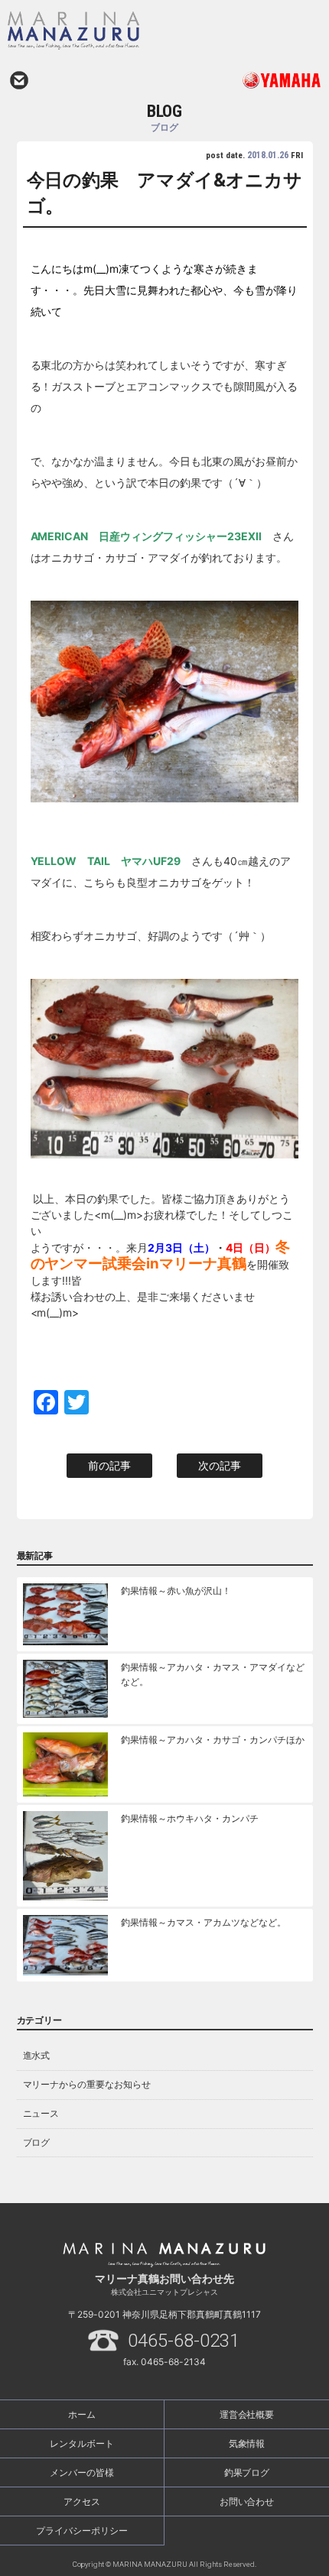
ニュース (41, 2113)
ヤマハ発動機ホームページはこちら (243, 80)
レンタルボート (82, 2443)
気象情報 (247, 2443)
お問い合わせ (19, 80)
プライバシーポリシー (82, 2531)
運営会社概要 (247, 2414)
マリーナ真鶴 (123, 31)
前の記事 (109, 1465)
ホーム (82, 2414)
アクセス (82, 2501)
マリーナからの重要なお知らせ (87, 2084)
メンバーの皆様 (82, 2472)
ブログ (37, 2142)
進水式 (37, 2055)
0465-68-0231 (184, 2341)
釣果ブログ (247, 2472)
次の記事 (220, 1465)
